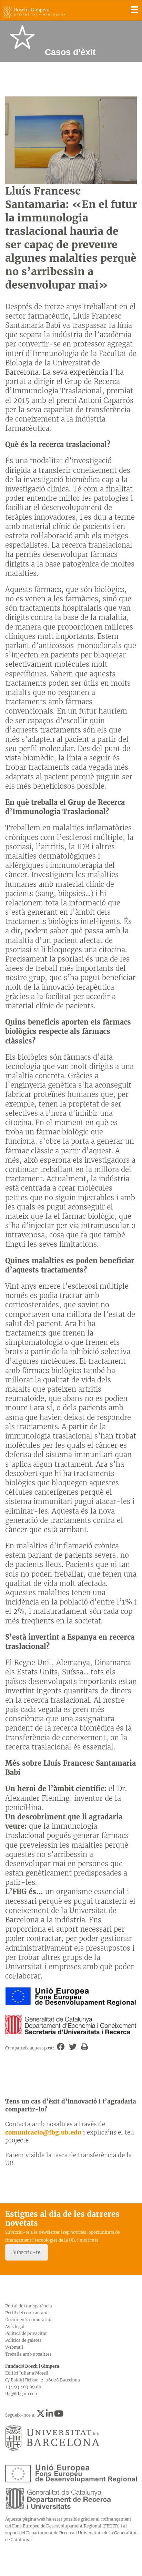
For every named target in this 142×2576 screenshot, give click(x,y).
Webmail (14, 2347)
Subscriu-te (27, 2252)
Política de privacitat (26, 2333)
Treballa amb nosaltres (28, 2354)
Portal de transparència (29, 2306)
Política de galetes (23, 2340)
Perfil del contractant (27, 2313)
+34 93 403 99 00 (23, 2387)
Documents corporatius (29, 2320)
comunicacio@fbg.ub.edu (43, 2132)
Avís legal (15, 2326)
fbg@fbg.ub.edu (21, 2394)
